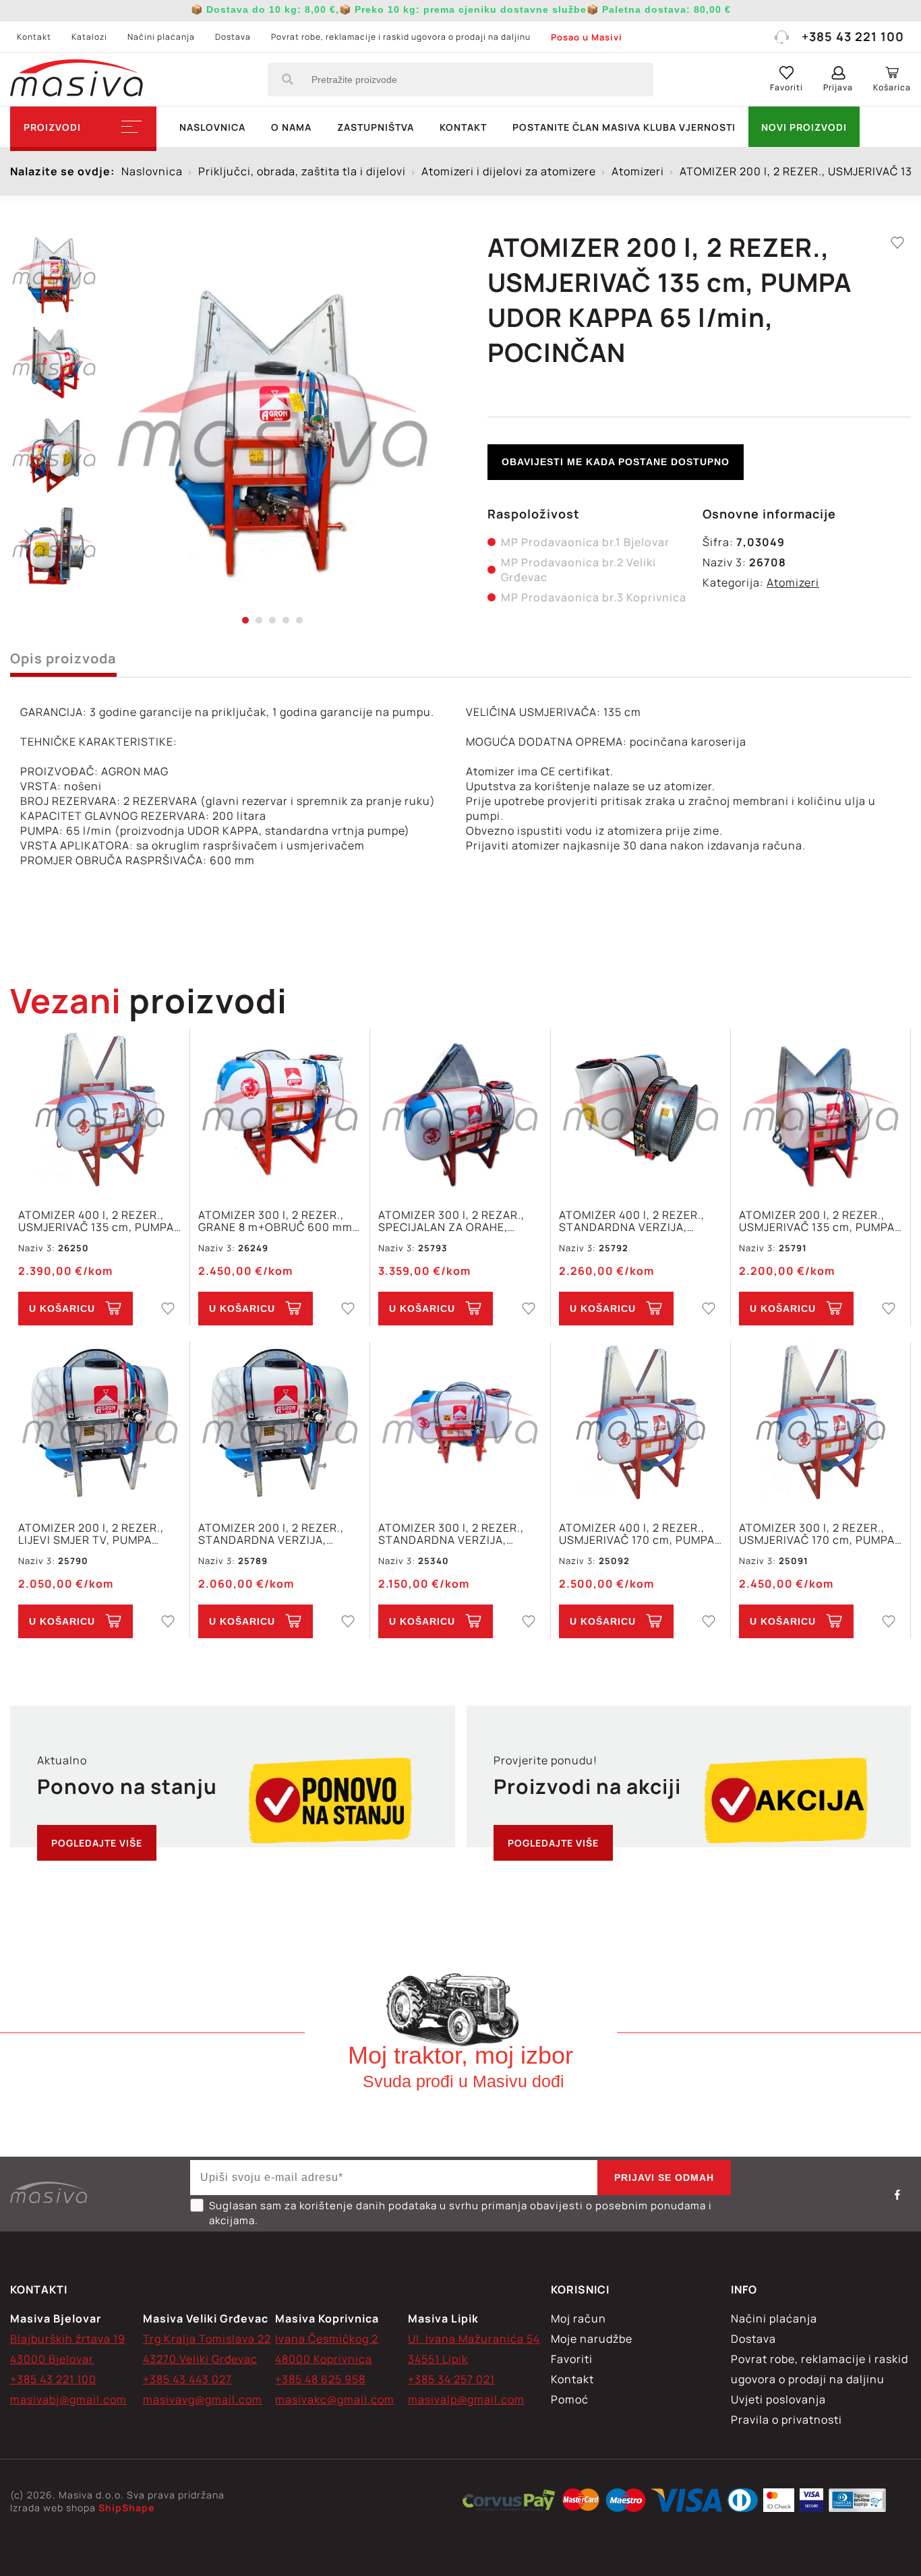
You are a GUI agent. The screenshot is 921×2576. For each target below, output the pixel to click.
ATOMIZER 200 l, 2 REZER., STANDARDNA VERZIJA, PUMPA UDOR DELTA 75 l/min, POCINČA (279, 1534)
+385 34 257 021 (451, 2379)
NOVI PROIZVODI (804, 127)
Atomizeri (793, 582)
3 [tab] (272, 620)
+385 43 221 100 (853, 36)
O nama (291, 127)
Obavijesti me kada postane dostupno (616, 462)
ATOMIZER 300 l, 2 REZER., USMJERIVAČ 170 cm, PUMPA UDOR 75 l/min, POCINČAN (817, 1534)
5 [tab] (299, 620)
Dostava (233, 37)
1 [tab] (245, 620)
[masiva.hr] (77, 80)
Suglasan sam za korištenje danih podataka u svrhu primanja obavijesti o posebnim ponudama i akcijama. (460, 2213)
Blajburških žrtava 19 (68, 2339)
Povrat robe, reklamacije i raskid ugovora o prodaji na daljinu (401, 37)
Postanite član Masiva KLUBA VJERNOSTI (624, 127)
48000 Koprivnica (324, 2359)
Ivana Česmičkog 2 (327, 2339)
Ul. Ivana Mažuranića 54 (474, 2339)
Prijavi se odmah (664, 2178)
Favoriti (572, 2359)
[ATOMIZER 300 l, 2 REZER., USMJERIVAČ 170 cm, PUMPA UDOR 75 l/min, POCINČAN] (821, 1424)
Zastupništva (376, 127)
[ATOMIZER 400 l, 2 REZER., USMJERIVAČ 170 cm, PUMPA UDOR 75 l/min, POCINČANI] (641, 1424)
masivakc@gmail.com (335, 2399)
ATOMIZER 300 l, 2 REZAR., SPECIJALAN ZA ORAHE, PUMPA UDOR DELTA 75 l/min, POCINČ (459, 1221)
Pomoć (570, 2399)
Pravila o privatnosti (786, 2420)
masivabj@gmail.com (68, 2399)
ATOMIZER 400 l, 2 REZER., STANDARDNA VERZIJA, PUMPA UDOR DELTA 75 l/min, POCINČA (640, 1221)
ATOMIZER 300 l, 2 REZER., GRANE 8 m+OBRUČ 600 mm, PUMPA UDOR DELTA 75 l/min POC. (277, 1221)
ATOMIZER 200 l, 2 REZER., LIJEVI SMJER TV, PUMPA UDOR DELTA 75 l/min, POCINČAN (91, 1534)
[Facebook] (897, 2194)
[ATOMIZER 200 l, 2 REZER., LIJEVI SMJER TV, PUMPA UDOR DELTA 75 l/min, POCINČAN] (100, 1424)
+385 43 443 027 (187, 2379)
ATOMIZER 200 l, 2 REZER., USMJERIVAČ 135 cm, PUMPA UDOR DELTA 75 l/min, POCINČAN (817, 1221)
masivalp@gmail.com (466, 2399)
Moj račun (578, 2318)
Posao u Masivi (587, 37)
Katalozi (89, 37)
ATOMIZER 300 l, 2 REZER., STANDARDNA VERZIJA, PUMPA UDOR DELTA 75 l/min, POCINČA (459, 1534)
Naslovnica (212, 127)
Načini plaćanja (161, 37)
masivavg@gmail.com (203, 2399)
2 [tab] (259, 620)
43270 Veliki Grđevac (200, 2359)
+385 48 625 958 (320, 2379)
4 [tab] (286, 620)
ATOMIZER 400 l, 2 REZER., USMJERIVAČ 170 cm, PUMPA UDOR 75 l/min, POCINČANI (637, 1534)
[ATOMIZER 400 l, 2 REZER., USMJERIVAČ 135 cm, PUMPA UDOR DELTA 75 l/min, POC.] (100, 1111)
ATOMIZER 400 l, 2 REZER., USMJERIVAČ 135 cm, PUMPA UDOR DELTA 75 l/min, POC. (96, 1221)
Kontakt (34, 37)
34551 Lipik (438, 2359)
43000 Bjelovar (52, 2359)
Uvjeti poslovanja (778, 2399)
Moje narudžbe (592, 2339)
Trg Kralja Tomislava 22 (207, 2339)
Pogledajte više (97, 1843)
